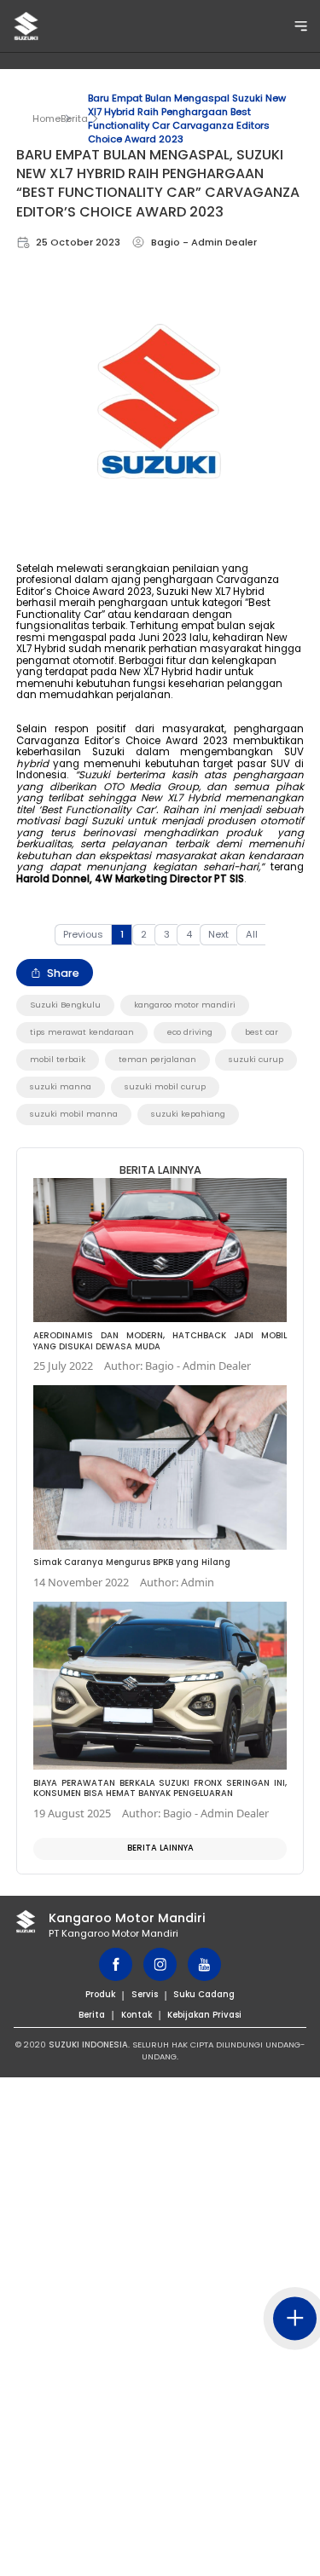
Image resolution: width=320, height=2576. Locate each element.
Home (47, 118)
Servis (145, 1994)
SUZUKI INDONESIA (88, 2045)
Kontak (137, 2015)
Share (63, 973)
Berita (74, 118)
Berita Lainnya (160, 1848)
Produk (100, 1994)
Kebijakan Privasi (204, 2015)
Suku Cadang (204, 1994)
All (252, 934)
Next (218, 934)
